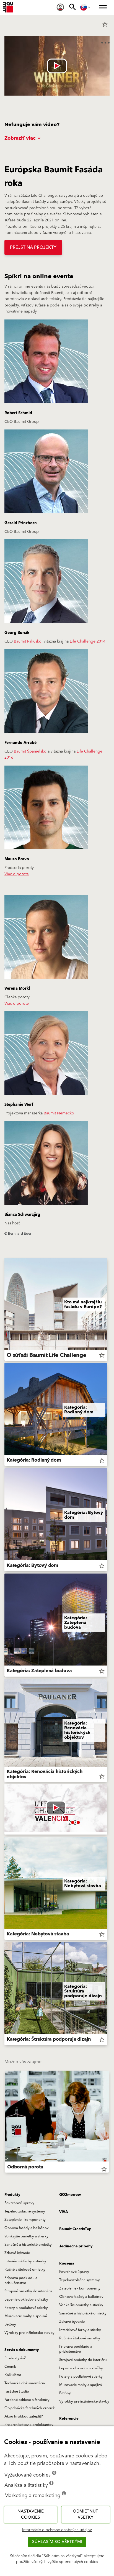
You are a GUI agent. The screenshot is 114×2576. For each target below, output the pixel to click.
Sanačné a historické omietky (28, 2245)
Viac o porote (17, 874)
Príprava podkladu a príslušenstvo (21, 2280)
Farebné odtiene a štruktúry (27, 2400)
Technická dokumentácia (25, 2383)
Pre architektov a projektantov (29, 2425)
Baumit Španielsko (30, 751)
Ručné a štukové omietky (25, 2270)
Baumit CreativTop (75, 2229)
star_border (105, 24)
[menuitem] (60, 7)
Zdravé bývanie (17, 2253)
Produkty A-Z (15, 2358)
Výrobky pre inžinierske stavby (29, 2333)
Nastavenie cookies (31, 2514)
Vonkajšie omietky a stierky (26, 2236)
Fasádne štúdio (17, 2391)
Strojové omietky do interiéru (28, 2291)
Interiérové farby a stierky (25, 2261)
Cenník (10, 2367)
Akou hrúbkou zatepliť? (24, 2416)
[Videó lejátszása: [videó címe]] (57, 66)
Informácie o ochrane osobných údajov (57, 2530)
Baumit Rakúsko (28, 641)
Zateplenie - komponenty (25, 2220)
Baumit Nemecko (59, 1113)
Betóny (10, 2324)
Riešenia (67, 2263)
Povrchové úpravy (19, 2203)
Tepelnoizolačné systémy (25, 2211)
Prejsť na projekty (33, 247)
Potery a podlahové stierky (26, 2308)
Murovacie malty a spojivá (26, 2316)
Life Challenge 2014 (87, 641)
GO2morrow (70, 2195)
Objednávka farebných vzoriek (30, 2408)
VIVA (64, 2212)
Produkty (12, 2195)
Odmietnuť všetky (85, 2514)
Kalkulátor (13, 2375)
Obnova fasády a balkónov (27, 2228)
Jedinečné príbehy (76, 2246)
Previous (5, 2123)
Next (109, 2123)
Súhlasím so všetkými (57, 2542)
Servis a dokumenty (22, 2350)
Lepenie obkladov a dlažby (26, 2299)
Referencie (69, 2419)
